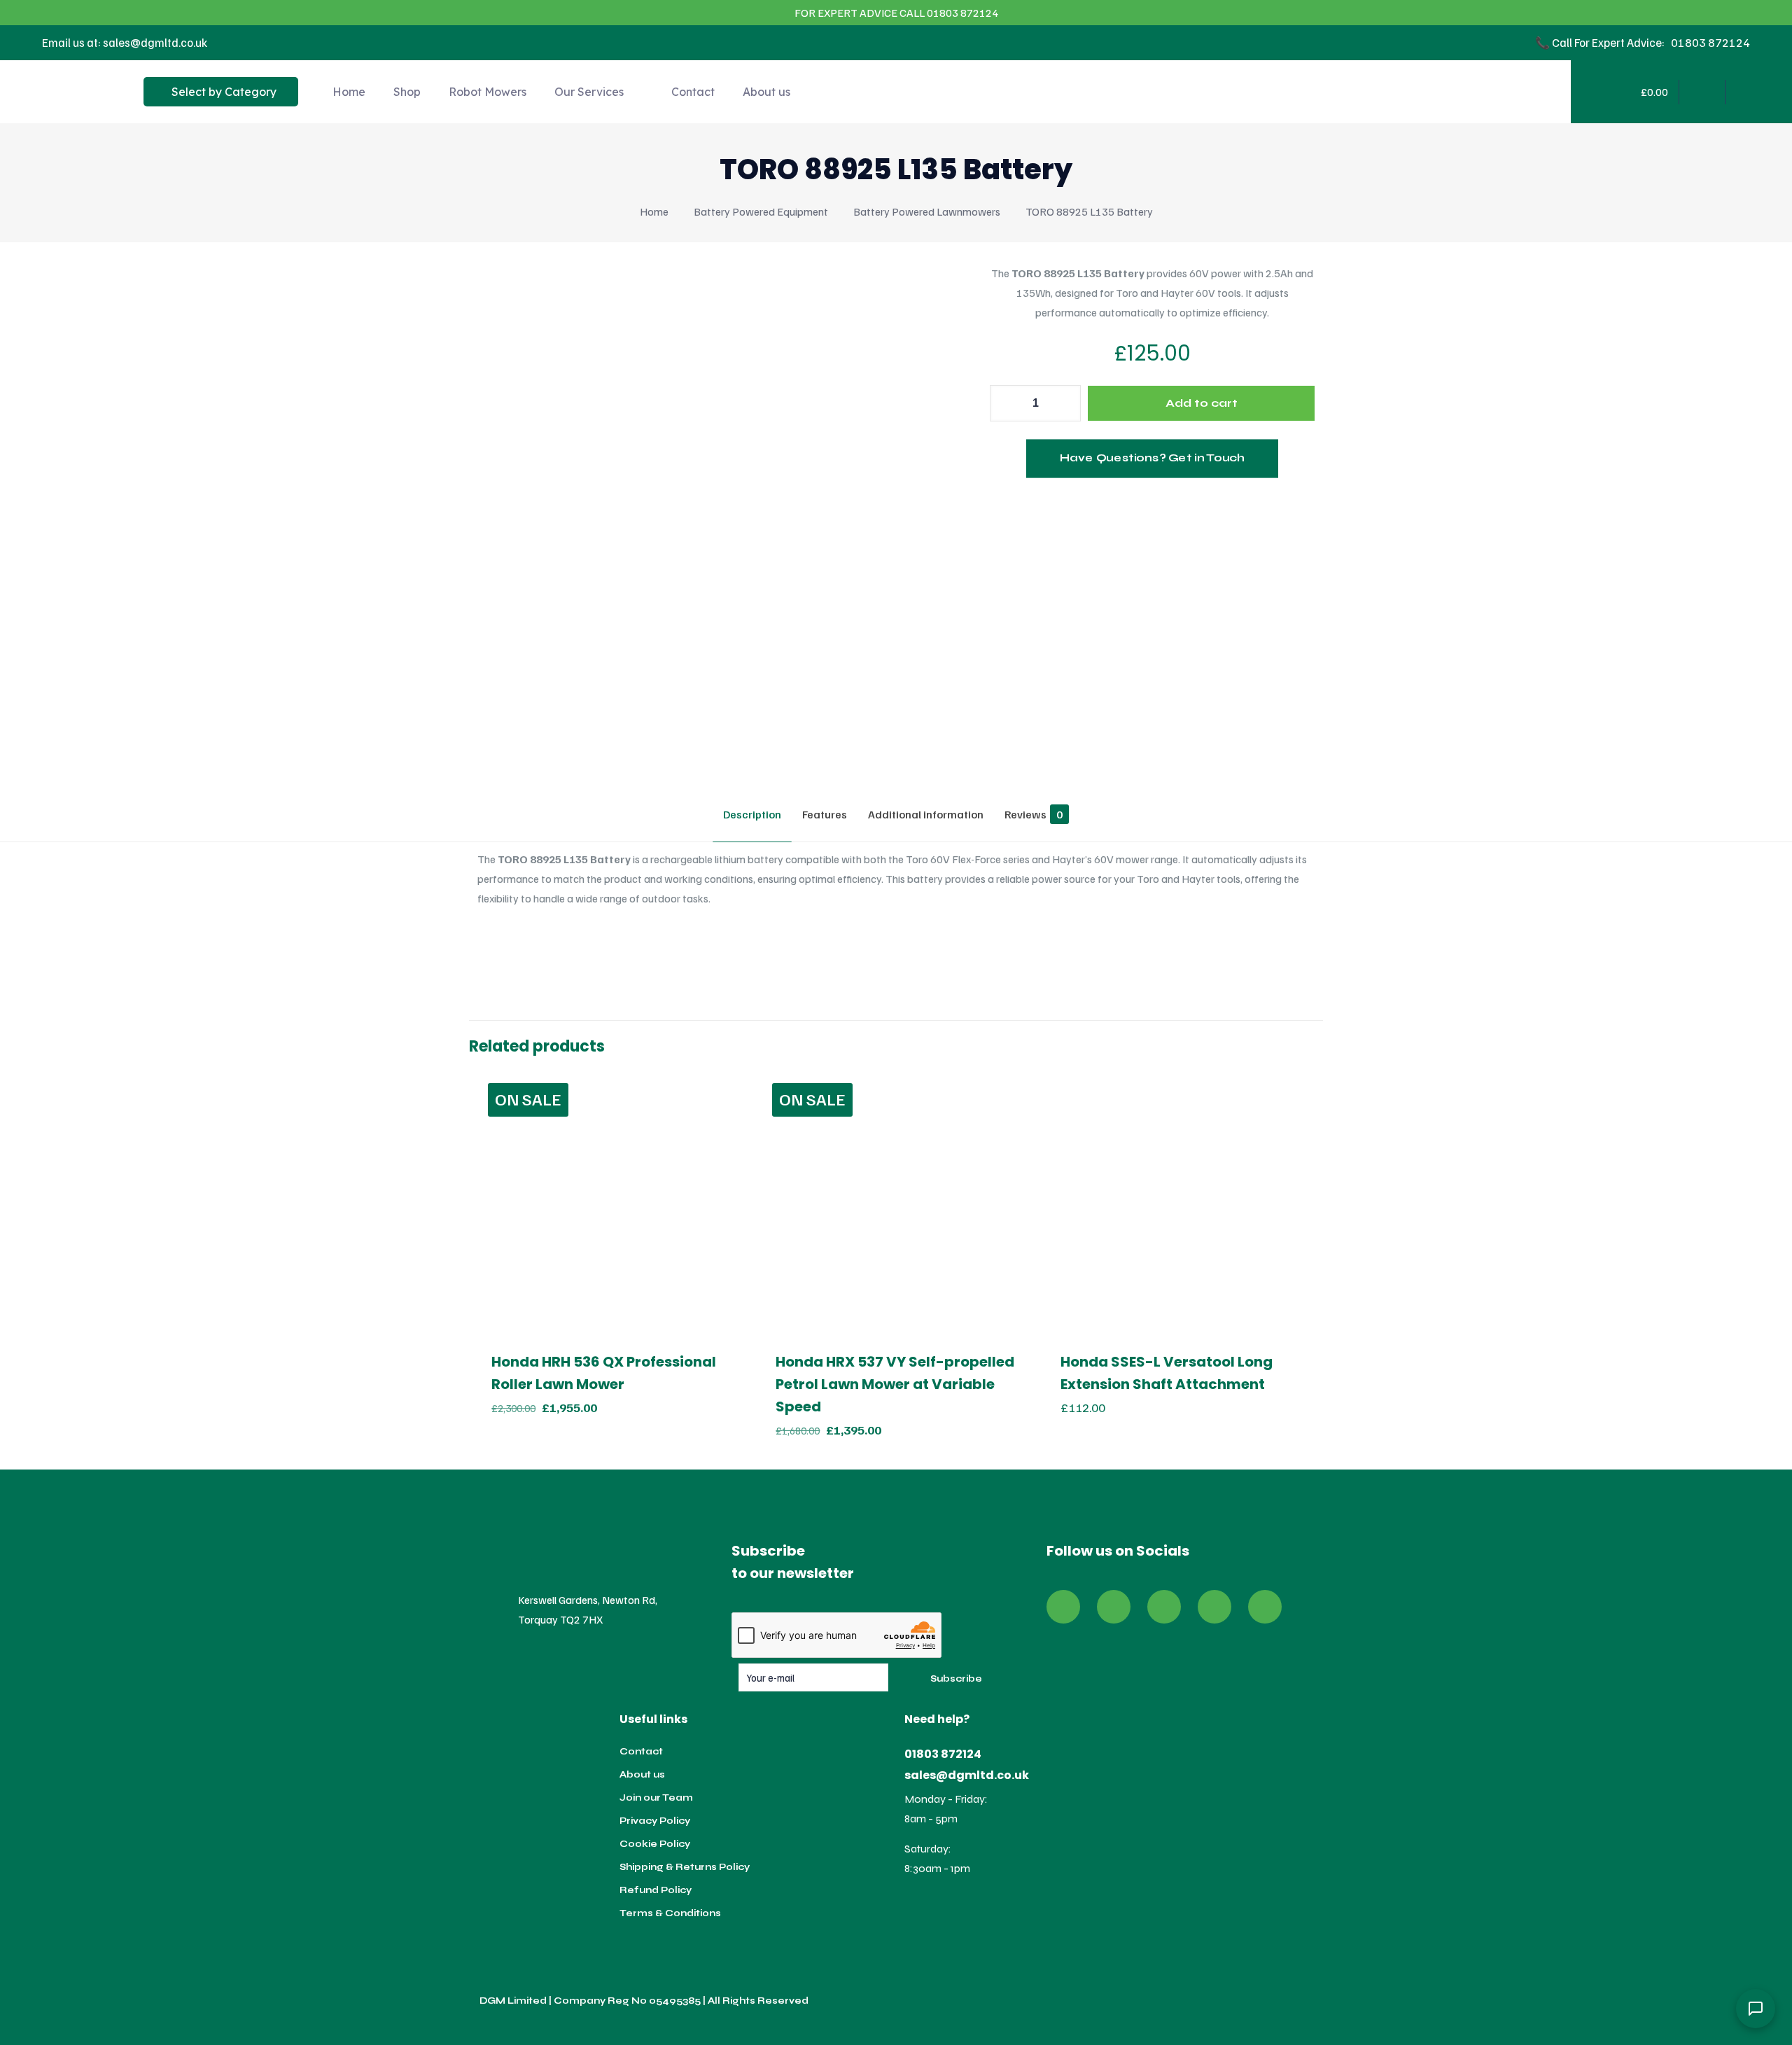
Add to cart (1202, 403)
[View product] (725, 1122)
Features (825, 814)
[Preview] (725, 1152)
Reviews (1034, 814)
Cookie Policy (655, 1844)
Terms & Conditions (670, 1913)
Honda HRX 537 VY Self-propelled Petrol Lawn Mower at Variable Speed (895, 1384)
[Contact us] (1756, 2009)
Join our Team (656, 1798)
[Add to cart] (725, 1092)
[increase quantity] (1065, 403)
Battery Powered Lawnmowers (927, 211)
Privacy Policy (655, 1821)
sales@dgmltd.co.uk (967, 1775)
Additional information (926, 814)
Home (654, 211)
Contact (641, 1752)
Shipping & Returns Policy (685, 1867)
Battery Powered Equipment (761, 211)
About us (642, 1775)
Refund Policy (656, 1890)
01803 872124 (943, 1754)
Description (752, 814)
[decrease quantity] (1006, 403)
